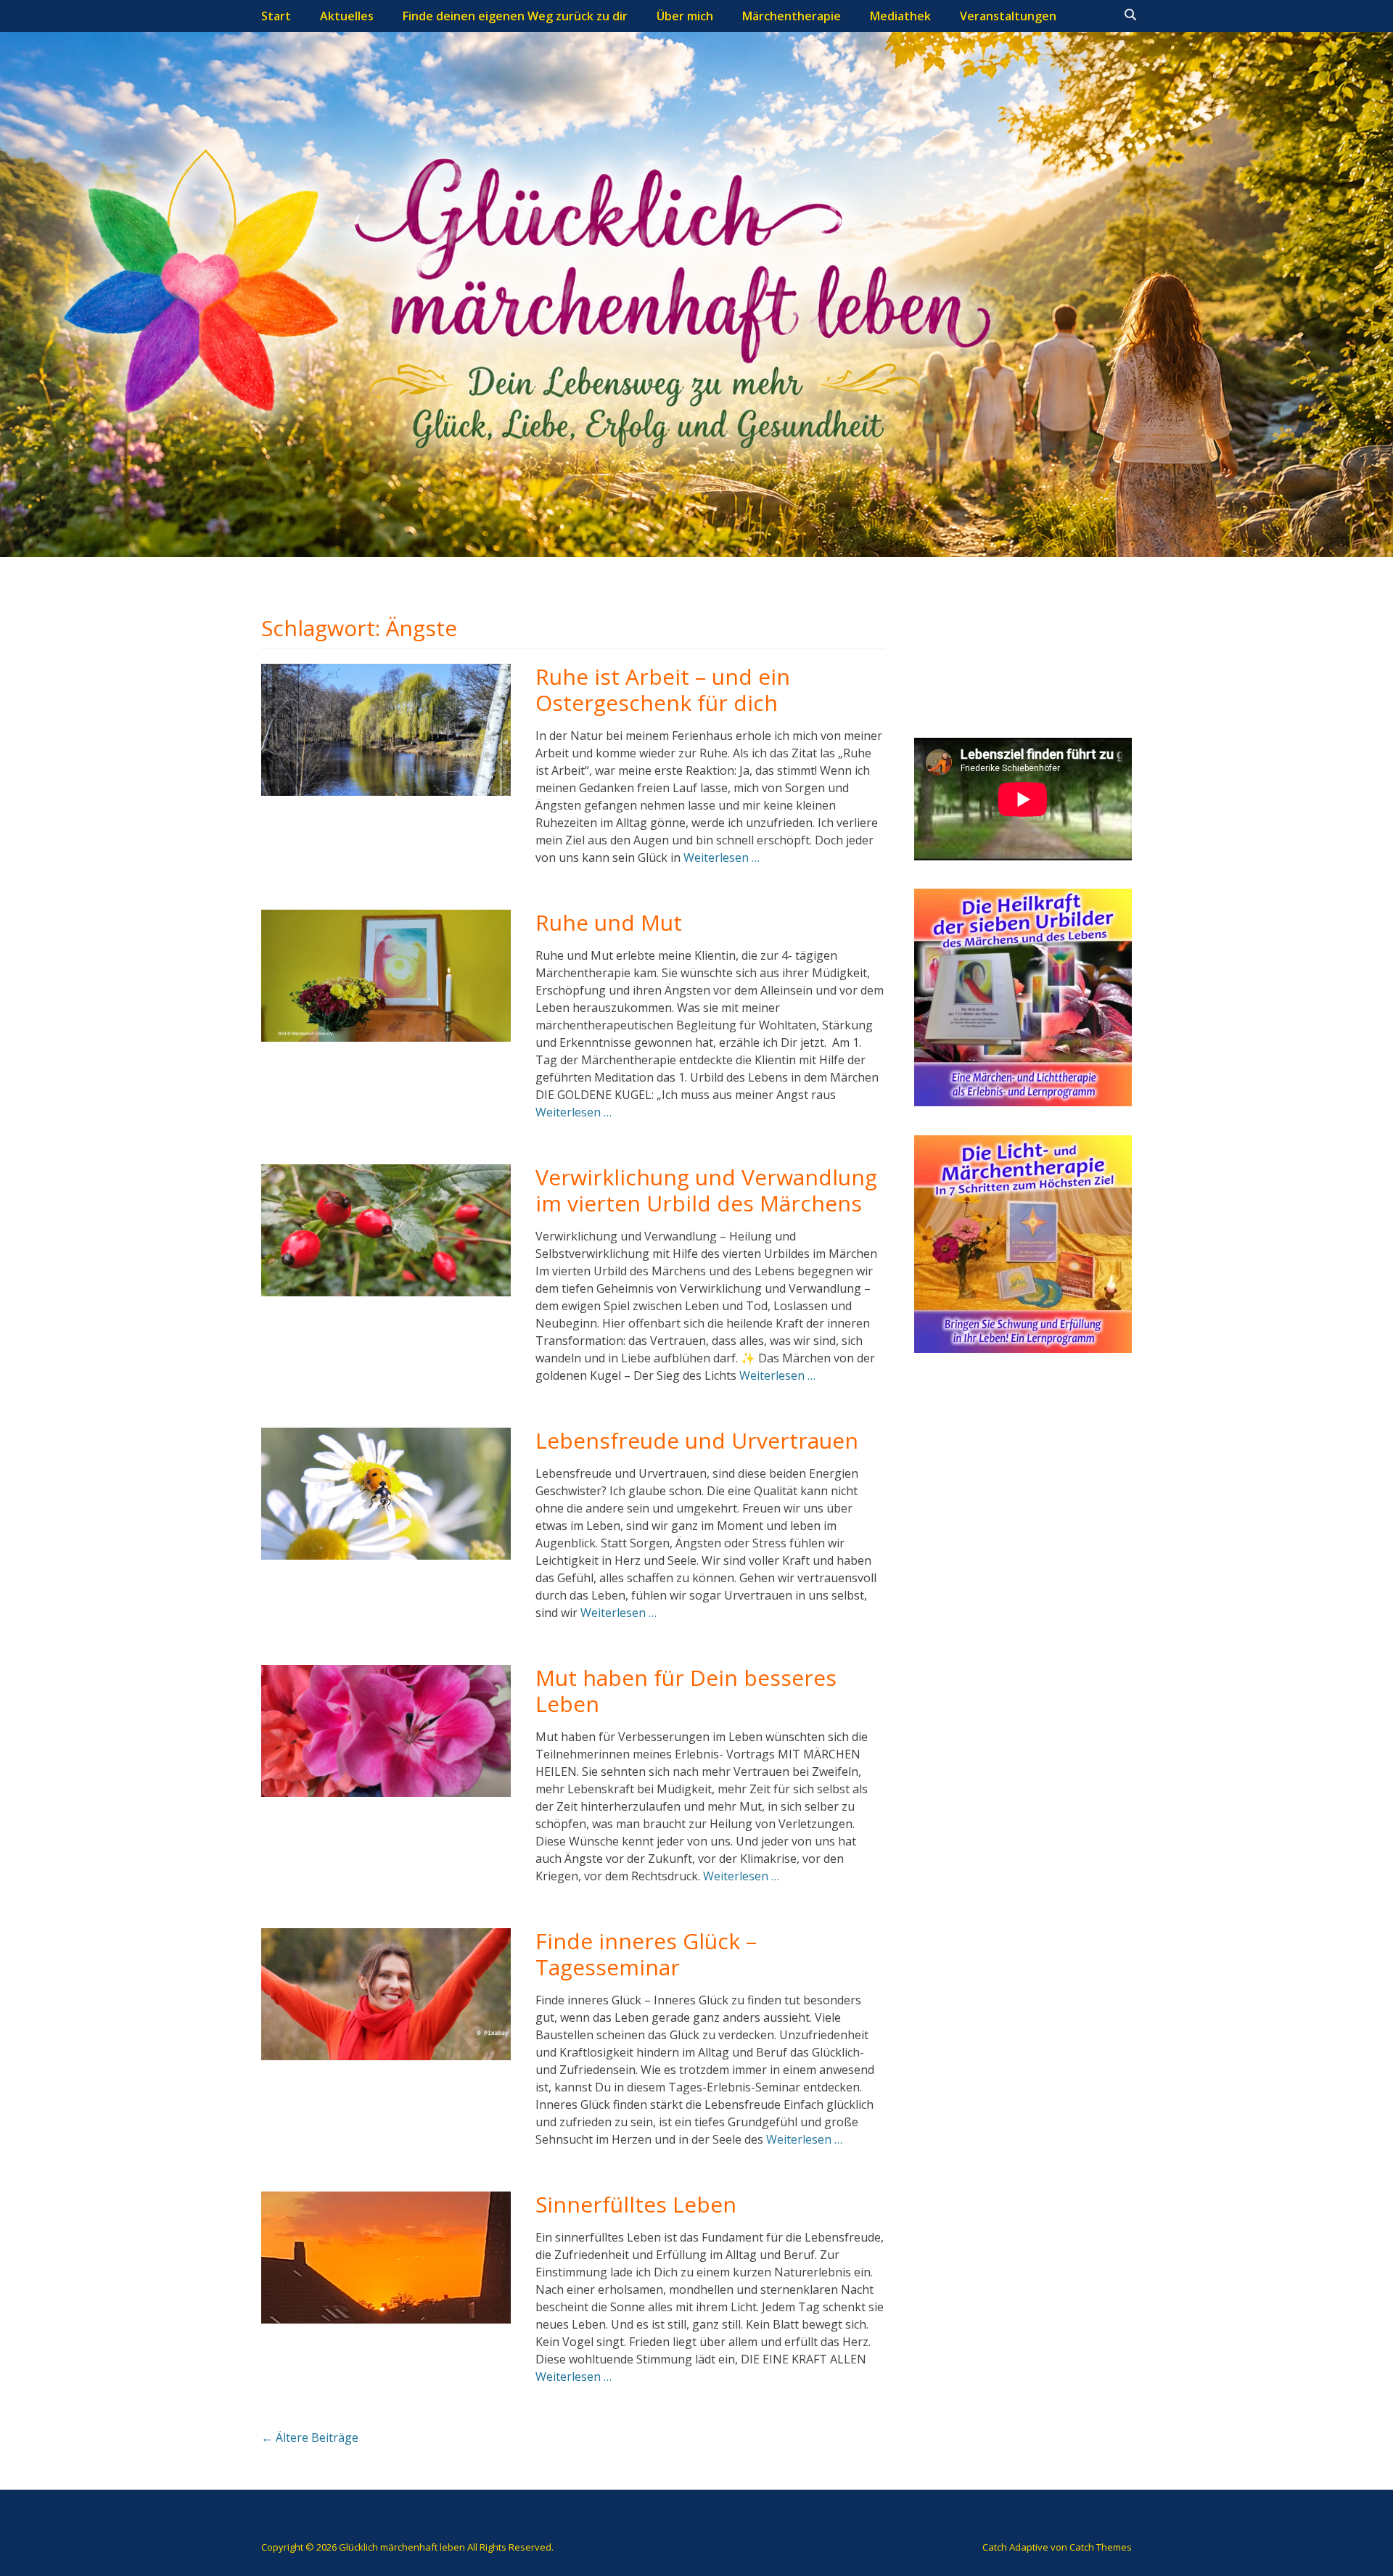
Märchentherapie (792, 16)
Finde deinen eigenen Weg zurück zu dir (515, 16)
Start (276, 16)
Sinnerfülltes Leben (636, 2204)
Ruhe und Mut (609, 922)
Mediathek (900, 16)
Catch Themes (1101, 2547)
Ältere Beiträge (310, 2437)
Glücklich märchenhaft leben (402, 2547)
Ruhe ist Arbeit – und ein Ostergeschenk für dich (663, 690)
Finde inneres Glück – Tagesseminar (646, 1954)
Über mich (685, 16)
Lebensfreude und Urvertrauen (697, 1440)
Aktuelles (347, 16)
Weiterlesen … (722, 857)
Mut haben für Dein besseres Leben (686, 1691)
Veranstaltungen (1008, 16)
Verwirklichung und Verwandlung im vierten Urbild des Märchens (706, 1190)
